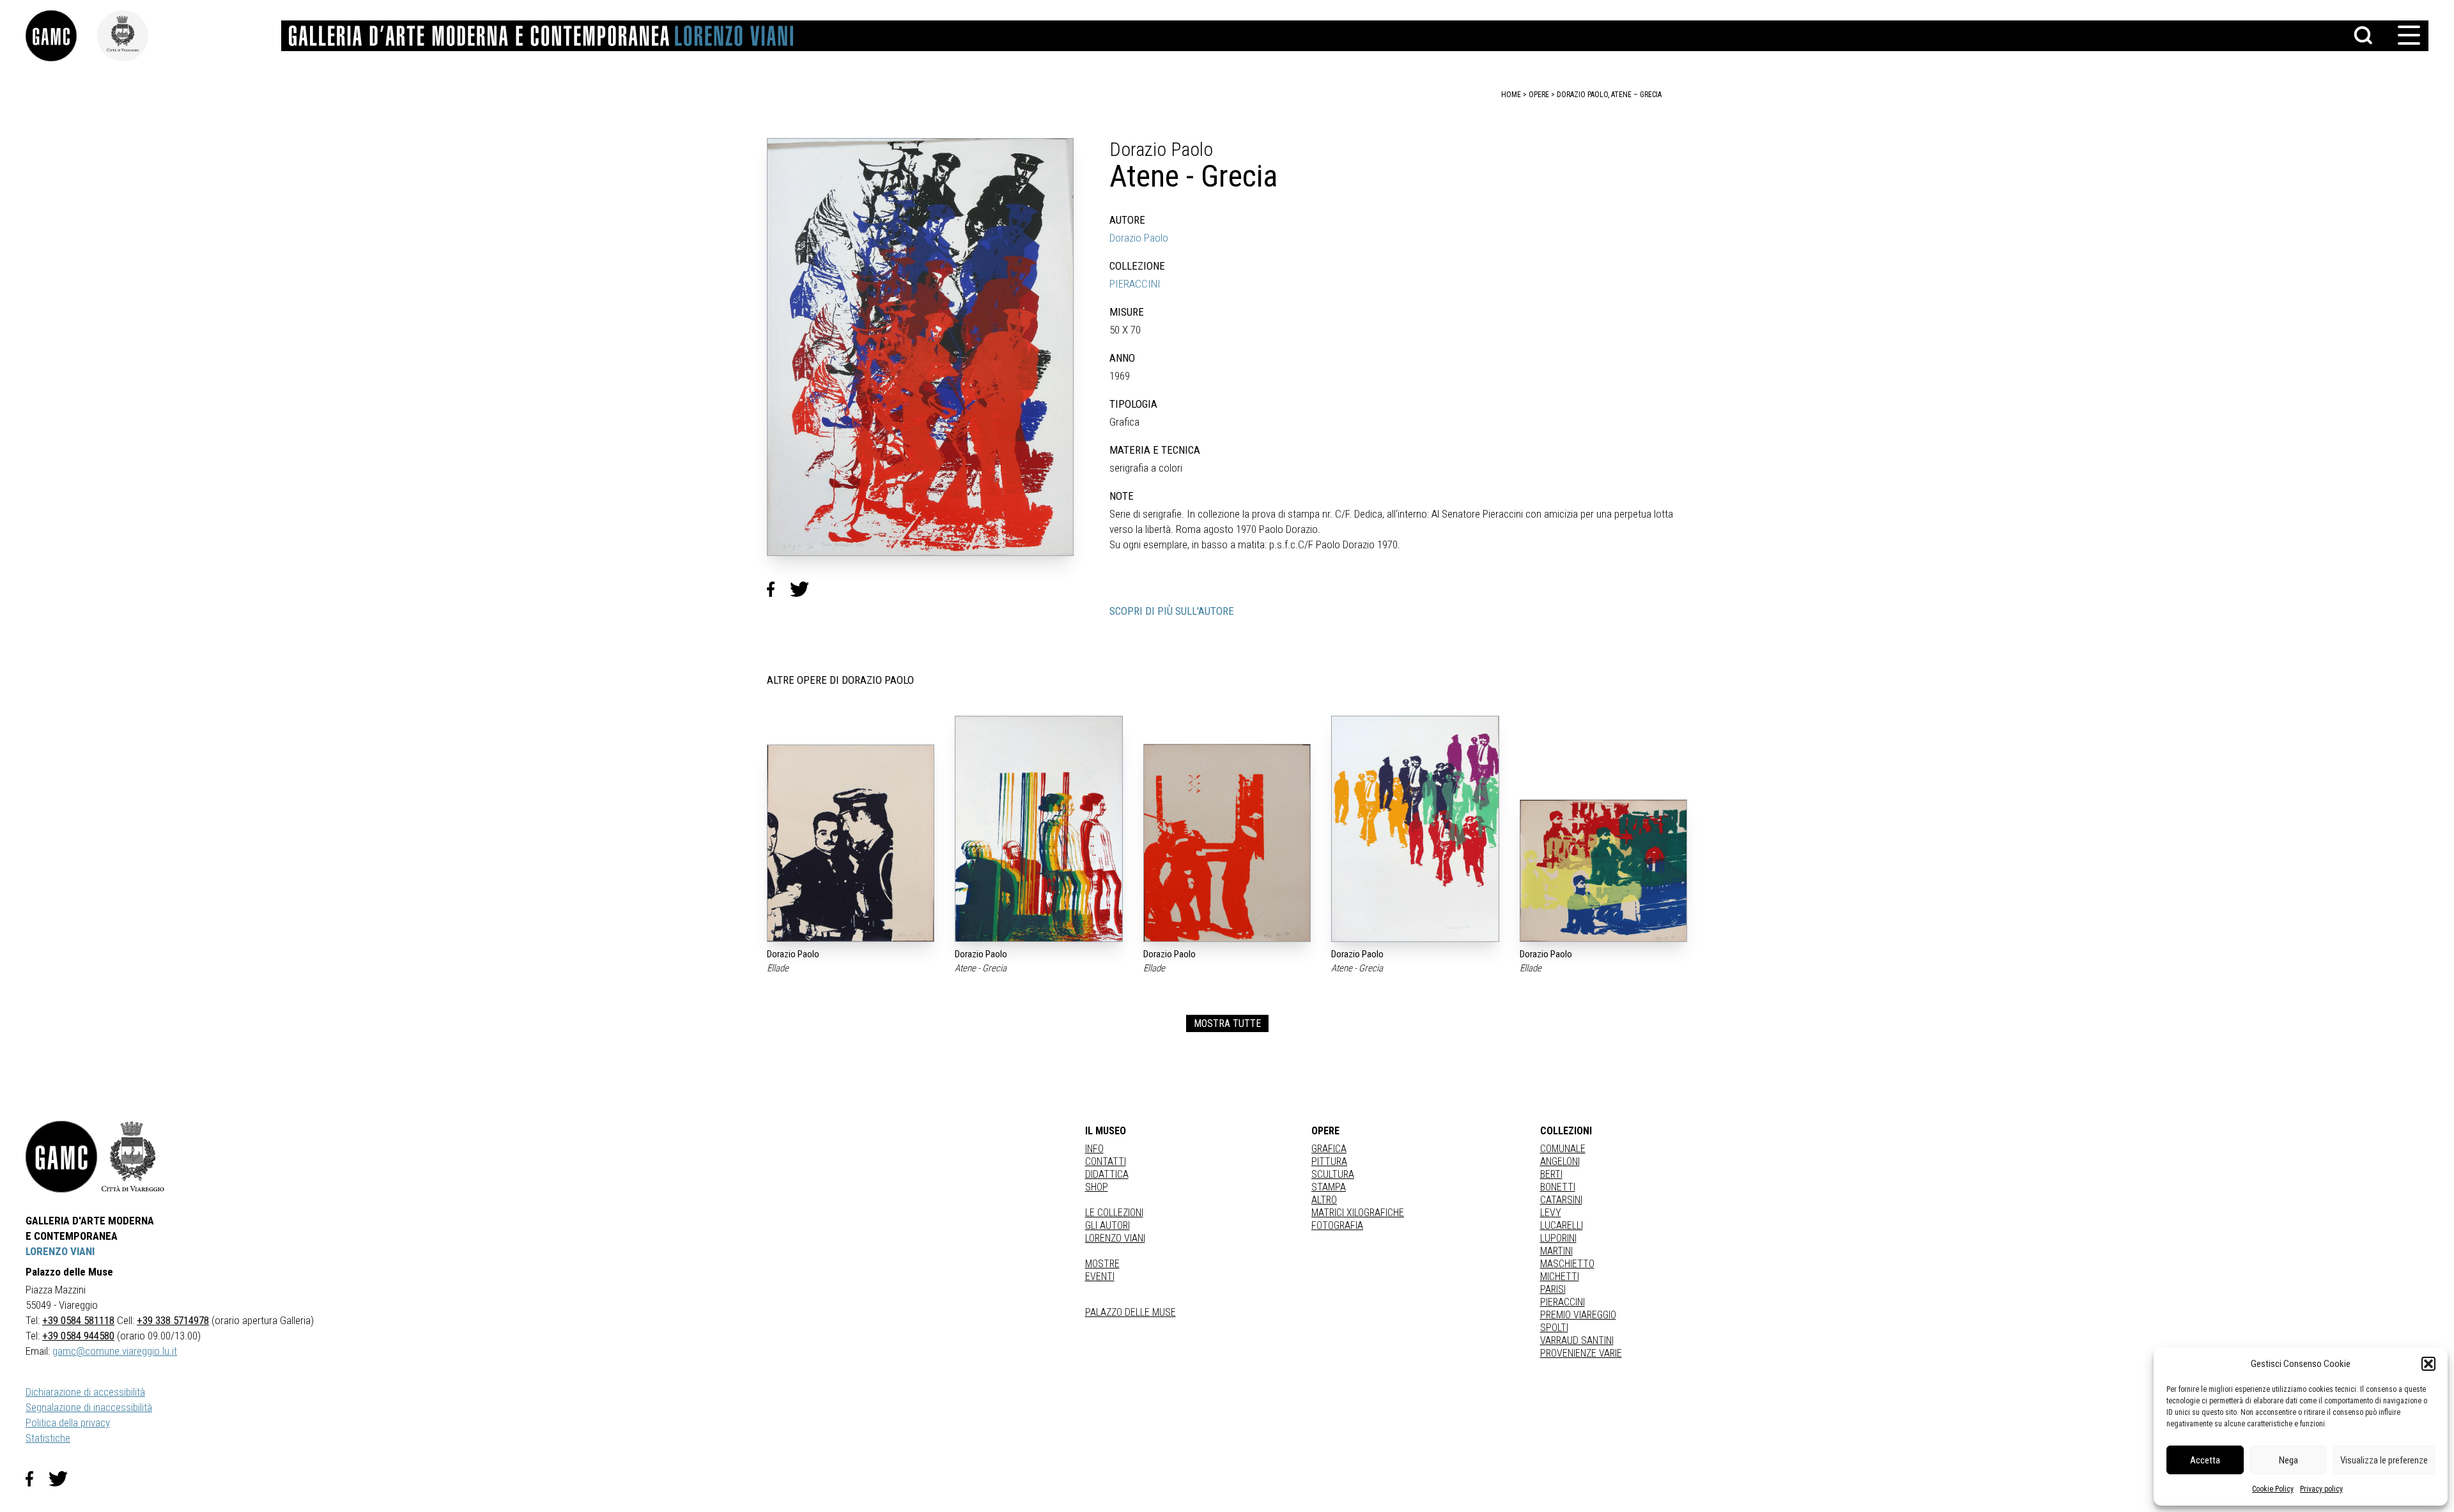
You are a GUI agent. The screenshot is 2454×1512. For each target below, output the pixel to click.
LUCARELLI (1562, 1225)
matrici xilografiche (1358, 1213)
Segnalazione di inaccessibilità (89, 1407)
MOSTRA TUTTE (1227, 1023)
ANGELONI (1560, 1161)
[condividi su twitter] (805, 589)
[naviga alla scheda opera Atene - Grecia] (1038, 829)
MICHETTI (1560, 1277)
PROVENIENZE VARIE (1581, 1353)
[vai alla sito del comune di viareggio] (133, 1157)
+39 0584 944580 (78, 1336)
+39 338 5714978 (173, 1320)
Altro (1324, 1200)
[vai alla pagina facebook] (37, 1479)
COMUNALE (1563, 1149)
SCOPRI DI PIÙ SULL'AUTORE (1172, 611)
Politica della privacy (68, 1423)
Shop (1097, 1187)
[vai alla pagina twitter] (63, 1479)
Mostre (1102, 1264)
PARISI (1553, 1289)
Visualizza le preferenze (2384, 1460)
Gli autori (1107, 1225)
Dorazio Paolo (1139, 238)
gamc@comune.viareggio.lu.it (115, 1351)
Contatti (1106, 1161)
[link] (61, 36)
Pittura (1329, 1161)
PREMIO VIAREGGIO (1578, 1315)
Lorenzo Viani (1115, 1238)
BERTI (1551, 1174)
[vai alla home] (61, 1157)
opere (1539, 95)
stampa (1329, 1187)
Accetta (2205, 1460)
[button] (2428, 1364)
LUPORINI (1558, 1238)
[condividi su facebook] (778, 589)
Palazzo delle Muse (1131, 1312)
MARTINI (1556, 1251)
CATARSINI (1561, 1200)
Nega (2288, 1460)
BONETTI (1558, 1187)
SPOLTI (1554, 1328)
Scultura (1333, 1174)
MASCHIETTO (1567, 1264)
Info (1094, 1149)
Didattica (1107, 1174)
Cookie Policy (2273, 1489)
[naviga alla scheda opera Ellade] (851, 843)
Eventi (1100, 1277)
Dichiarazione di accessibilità (85, 1392)
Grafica (1329, 1149)
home (1511, 95)
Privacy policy (2321, 1489)
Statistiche (48, 1438)
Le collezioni (1114, 1213)
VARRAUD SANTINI (1577, 1340)
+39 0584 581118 (78, 1320)
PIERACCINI (1135, 284)
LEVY (1551, 1213)
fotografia (1337, 1225)
